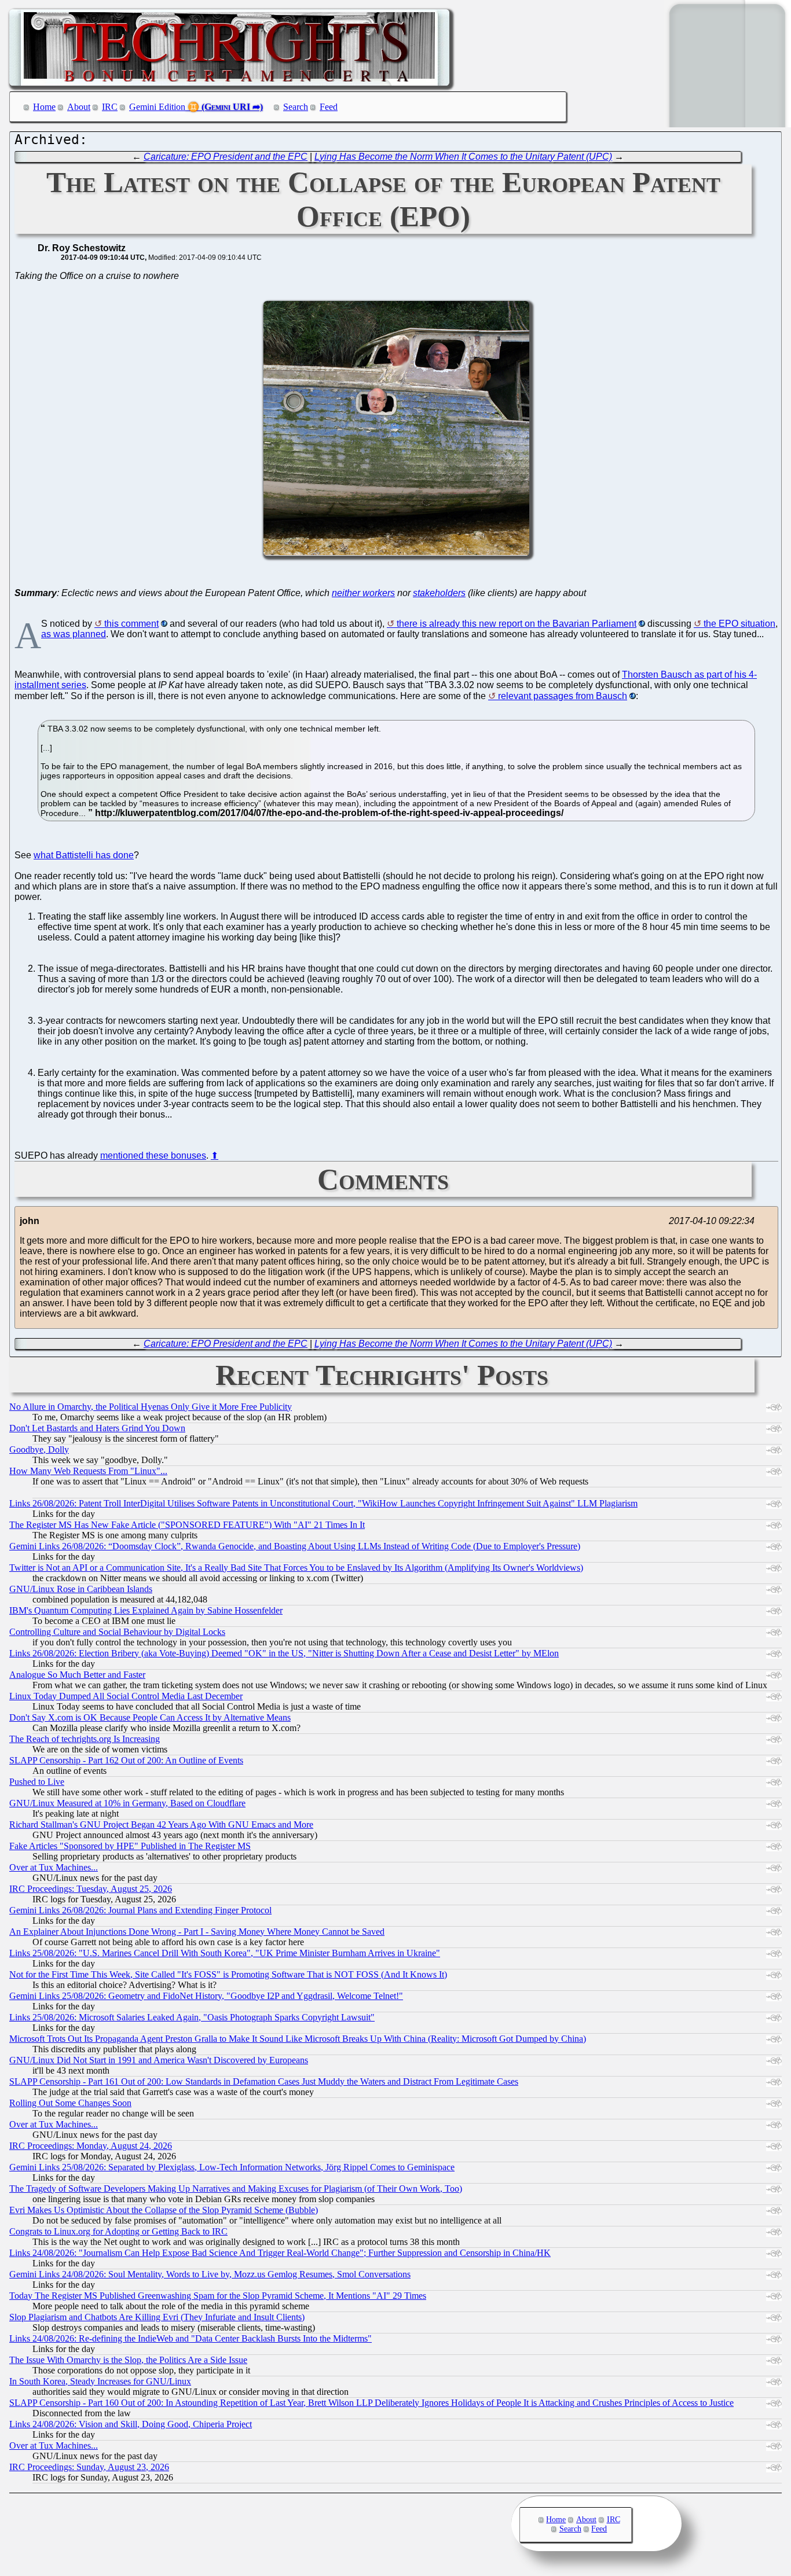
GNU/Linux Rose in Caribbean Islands (81, 1589)
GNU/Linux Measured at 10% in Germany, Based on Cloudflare (127, 1803)
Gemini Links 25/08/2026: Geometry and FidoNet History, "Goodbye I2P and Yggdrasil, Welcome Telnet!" (206, 1996)
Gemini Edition (157, 107)
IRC (110, 107)
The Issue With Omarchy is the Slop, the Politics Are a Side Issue (128, 2360)
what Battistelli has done (84, 855)
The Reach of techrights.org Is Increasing (85, 1739)
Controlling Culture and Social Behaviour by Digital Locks (117, 1632)
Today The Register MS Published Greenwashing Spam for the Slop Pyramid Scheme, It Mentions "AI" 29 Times (218, 2296)
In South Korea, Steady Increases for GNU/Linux (100, 2381)
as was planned (74, 634)
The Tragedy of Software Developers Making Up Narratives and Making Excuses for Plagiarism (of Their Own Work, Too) (236, 2189)
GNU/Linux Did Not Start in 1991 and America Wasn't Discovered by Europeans (159, 2060)
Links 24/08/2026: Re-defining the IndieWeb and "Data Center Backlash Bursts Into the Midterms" (191, 2338)
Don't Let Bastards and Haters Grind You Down (97, 1428)
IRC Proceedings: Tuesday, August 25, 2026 (91, 1889)
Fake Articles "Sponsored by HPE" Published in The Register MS (130, 1846)
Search (296, 107)
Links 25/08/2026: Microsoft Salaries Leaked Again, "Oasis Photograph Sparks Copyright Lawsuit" (192, 2017)
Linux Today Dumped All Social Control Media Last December (126, 1696)
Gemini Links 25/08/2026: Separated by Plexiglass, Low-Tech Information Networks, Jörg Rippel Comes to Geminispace (232, 2167)
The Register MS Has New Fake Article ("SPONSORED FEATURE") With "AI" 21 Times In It (187, 1525)
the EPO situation (739, 624)
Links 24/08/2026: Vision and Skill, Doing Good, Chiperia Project (131, 2424)
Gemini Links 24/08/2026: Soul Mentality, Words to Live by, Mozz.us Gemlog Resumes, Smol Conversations (210, 2274)
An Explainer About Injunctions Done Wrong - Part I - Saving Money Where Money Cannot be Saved (197, 1932)
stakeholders (439, 593)
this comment (131, 624)
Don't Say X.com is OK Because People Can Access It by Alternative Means (150, 1717)
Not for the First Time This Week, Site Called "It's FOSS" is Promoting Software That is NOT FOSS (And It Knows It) (228, 1974)
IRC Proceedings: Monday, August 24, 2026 (91, 2146)
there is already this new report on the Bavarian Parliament (517, 624)
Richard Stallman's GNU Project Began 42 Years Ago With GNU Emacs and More (161, 1824)
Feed (329, 107)
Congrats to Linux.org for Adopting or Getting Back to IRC (118, 2231)
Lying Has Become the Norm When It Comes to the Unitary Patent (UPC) (463, 157)
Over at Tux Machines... (54, 1867)
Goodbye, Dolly (39, 1449)
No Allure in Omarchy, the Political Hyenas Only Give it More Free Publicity (151, 1407)
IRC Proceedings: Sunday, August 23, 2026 (89, 2467)
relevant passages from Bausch (563, 696)
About (79, 107)
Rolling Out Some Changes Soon (70, 2103)
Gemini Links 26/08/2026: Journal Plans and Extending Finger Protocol (140, 1910)
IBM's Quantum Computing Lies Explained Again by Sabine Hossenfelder (146, 1610)
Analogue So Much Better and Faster (77, 1675)
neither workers (363, 593)
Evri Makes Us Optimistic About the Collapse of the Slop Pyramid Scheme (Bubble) (164, 2210)
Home (44, 107)
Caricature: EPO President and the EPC (226, 157)
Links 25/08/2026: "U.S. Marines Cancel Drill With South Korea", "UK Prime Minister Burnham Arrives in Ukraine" (225, 1953)
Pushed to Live (37, 1782)
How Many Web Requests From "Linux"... (88, 1471)
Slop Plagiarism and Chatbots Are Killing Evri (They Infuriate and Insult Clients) (157, 2317)
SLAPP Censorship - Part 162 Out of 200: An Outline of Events (126, 1760)
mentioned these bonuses (153, 1155)
